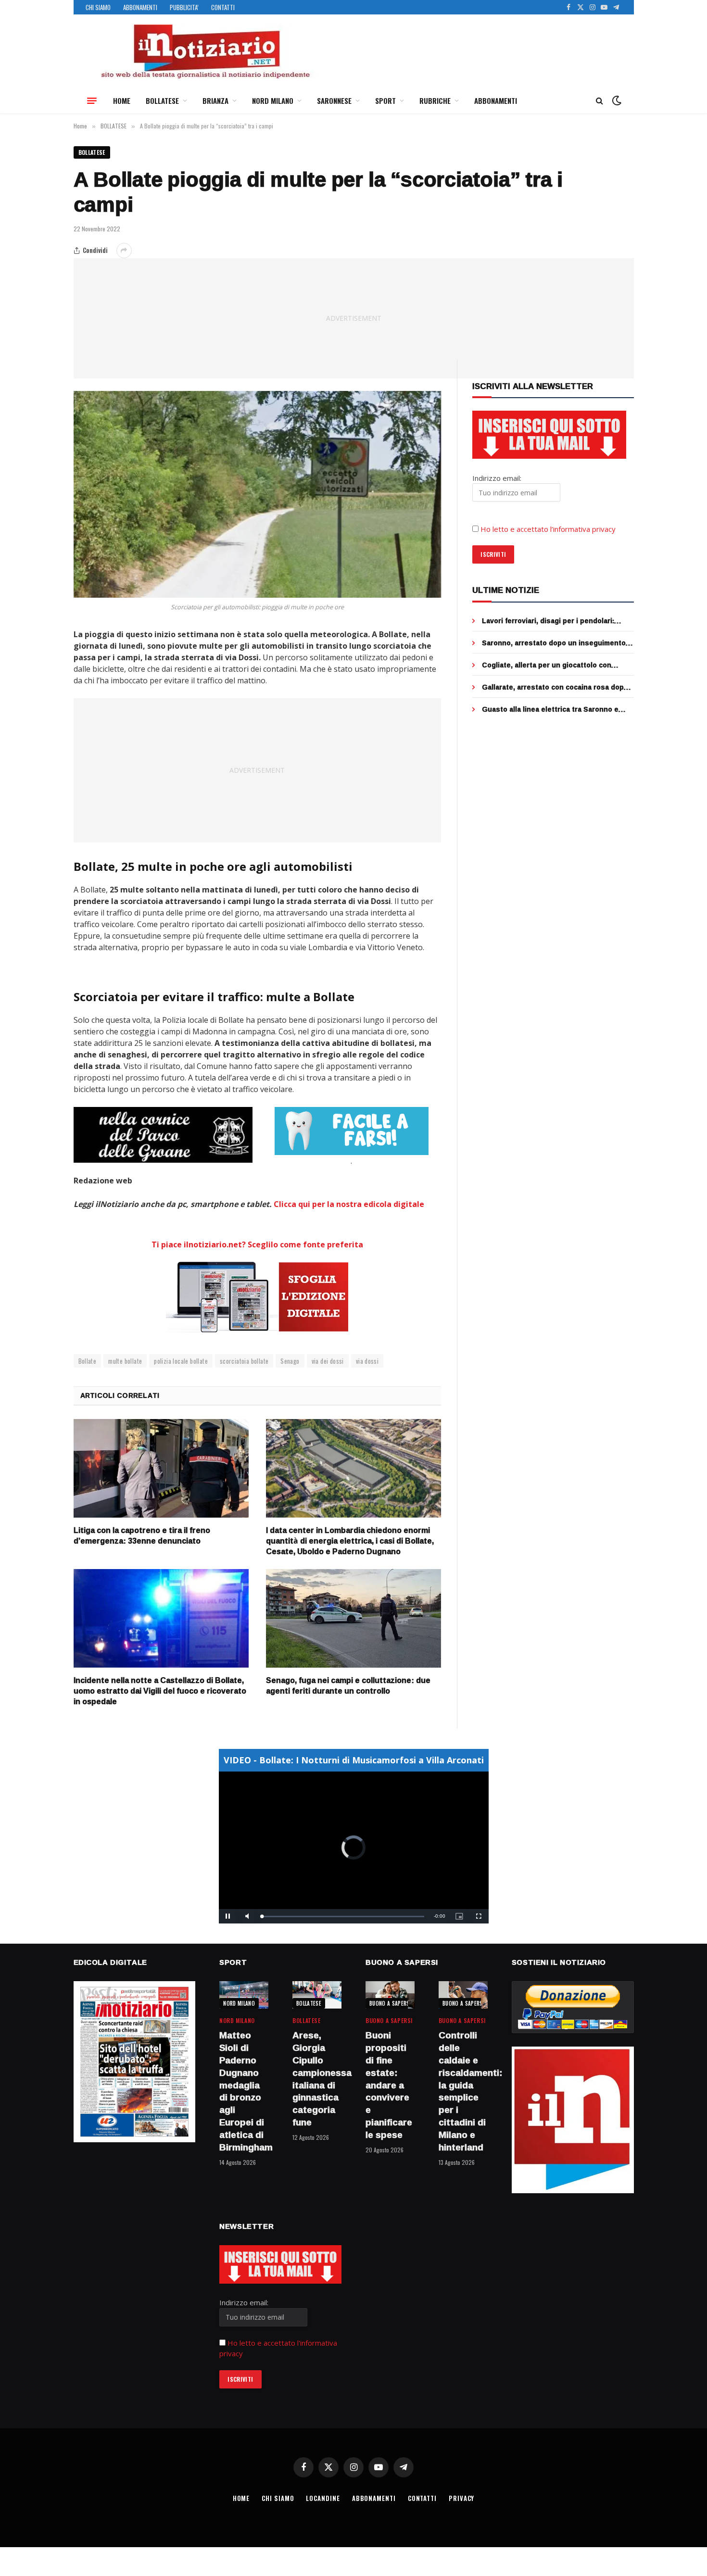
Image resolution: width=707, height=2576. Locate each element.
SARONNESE (334, 101)
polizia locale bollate (181, 1361)
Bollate (88, 1361)
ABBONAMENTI (140, 7)
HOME (122, 101)
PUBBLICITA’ (184, 7)
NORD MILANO (273, 101)
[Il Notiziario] (205, 51)
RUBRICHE (435, 101)
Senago (290, 1361)
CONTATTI (223, 7)
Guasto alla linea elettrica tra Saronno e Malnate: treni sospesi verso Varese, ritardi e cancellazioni (556, 709)
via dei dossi (328, 1361)
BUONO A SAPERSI (390, 2003)
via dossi (367, 1361)
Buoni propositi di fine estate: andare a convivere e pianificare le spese (389, 2085)
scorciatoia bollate (244, 1361)
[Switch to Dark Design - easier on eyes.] (616, 101)
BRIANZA (215, 101)
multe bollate (125, 1361)
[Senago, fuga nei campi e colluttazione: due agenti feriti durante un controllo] (353, 1618)
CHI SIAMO (98, 7)
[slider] (343, 1916)
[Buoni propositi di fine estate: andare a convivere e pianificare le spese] (390, 1995)
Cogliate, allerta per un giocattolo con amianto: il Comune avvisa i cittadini (547, 665)
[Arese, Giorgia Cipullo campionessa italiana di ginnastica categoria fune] (317, 1995)
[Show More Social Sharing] (124, 251)
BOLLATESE (162, 101)
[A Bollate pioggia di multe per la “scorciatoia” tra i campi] (258, 494)
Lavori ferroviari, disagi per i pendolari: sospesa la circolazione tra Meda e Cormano (558, 621)
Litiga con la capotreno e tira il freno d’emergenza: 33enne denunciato (142, 1536)
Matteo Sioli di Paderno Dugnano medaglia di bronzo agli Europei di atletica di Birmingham (244, 2091)
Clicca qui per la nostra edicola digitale (349, 1204)
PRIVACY (461, 2498)
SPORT (385, 101)
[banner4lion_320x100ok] (163, 1135)
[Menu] (92, 101)
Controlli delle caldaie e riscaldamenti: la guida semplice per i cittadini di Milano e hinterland (463, 2091)
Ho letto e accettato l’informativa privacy (548, 529)
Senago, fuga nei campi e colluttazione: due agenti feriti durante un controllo (348, 1686)
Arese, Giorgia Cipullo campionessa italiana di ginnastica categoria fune (317, 2079)
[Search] (600, 101)
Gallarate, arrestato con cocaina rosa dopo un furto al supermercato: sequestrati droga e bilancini (557, 687)
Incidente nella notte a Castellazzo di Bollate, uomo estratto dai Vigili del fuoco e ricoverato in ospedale (160, 1691)
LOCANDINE (323, 2498)
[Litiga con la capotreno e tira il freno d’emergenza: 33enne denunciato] (161, 1468)
